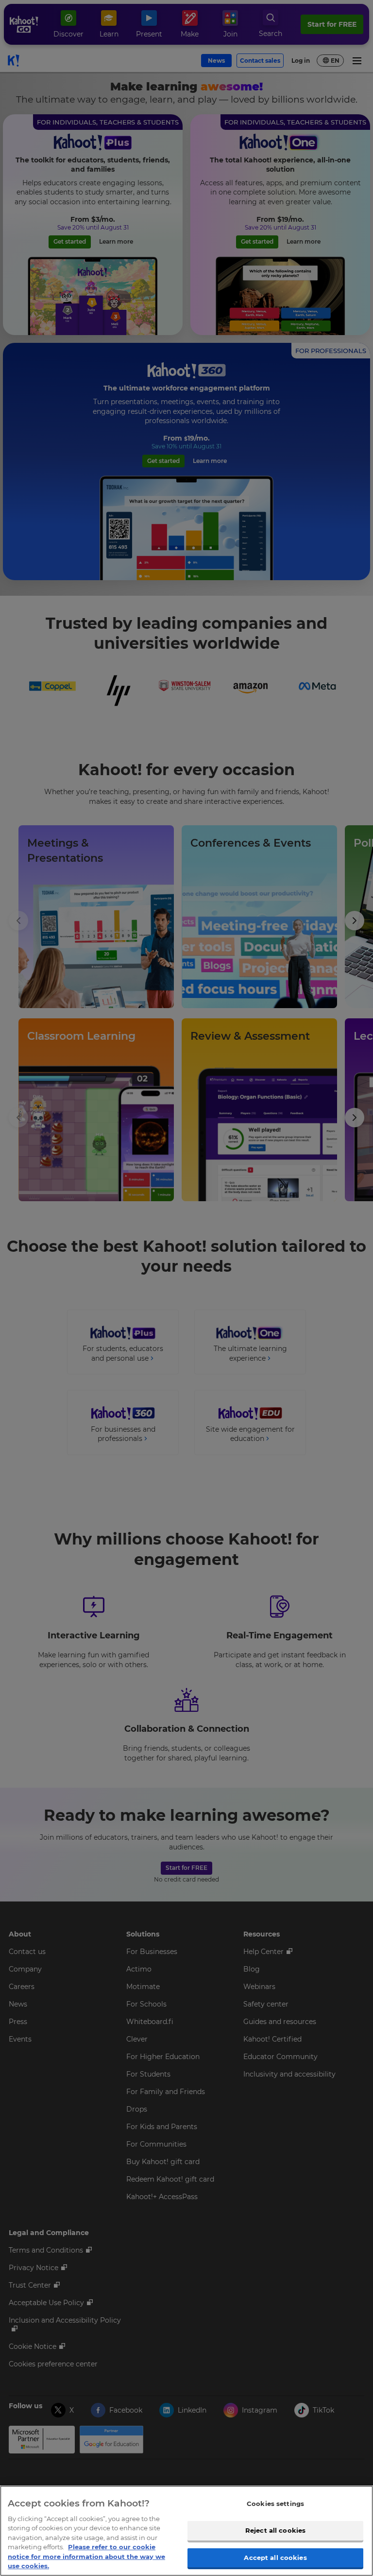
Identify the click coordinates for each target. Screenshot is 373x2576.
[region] (186, 2531)
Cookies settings (275, 2504)
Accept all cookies (275, 2558)
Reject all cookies (275, 2530)
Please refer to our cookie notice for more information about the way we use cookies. (86, 2556)
